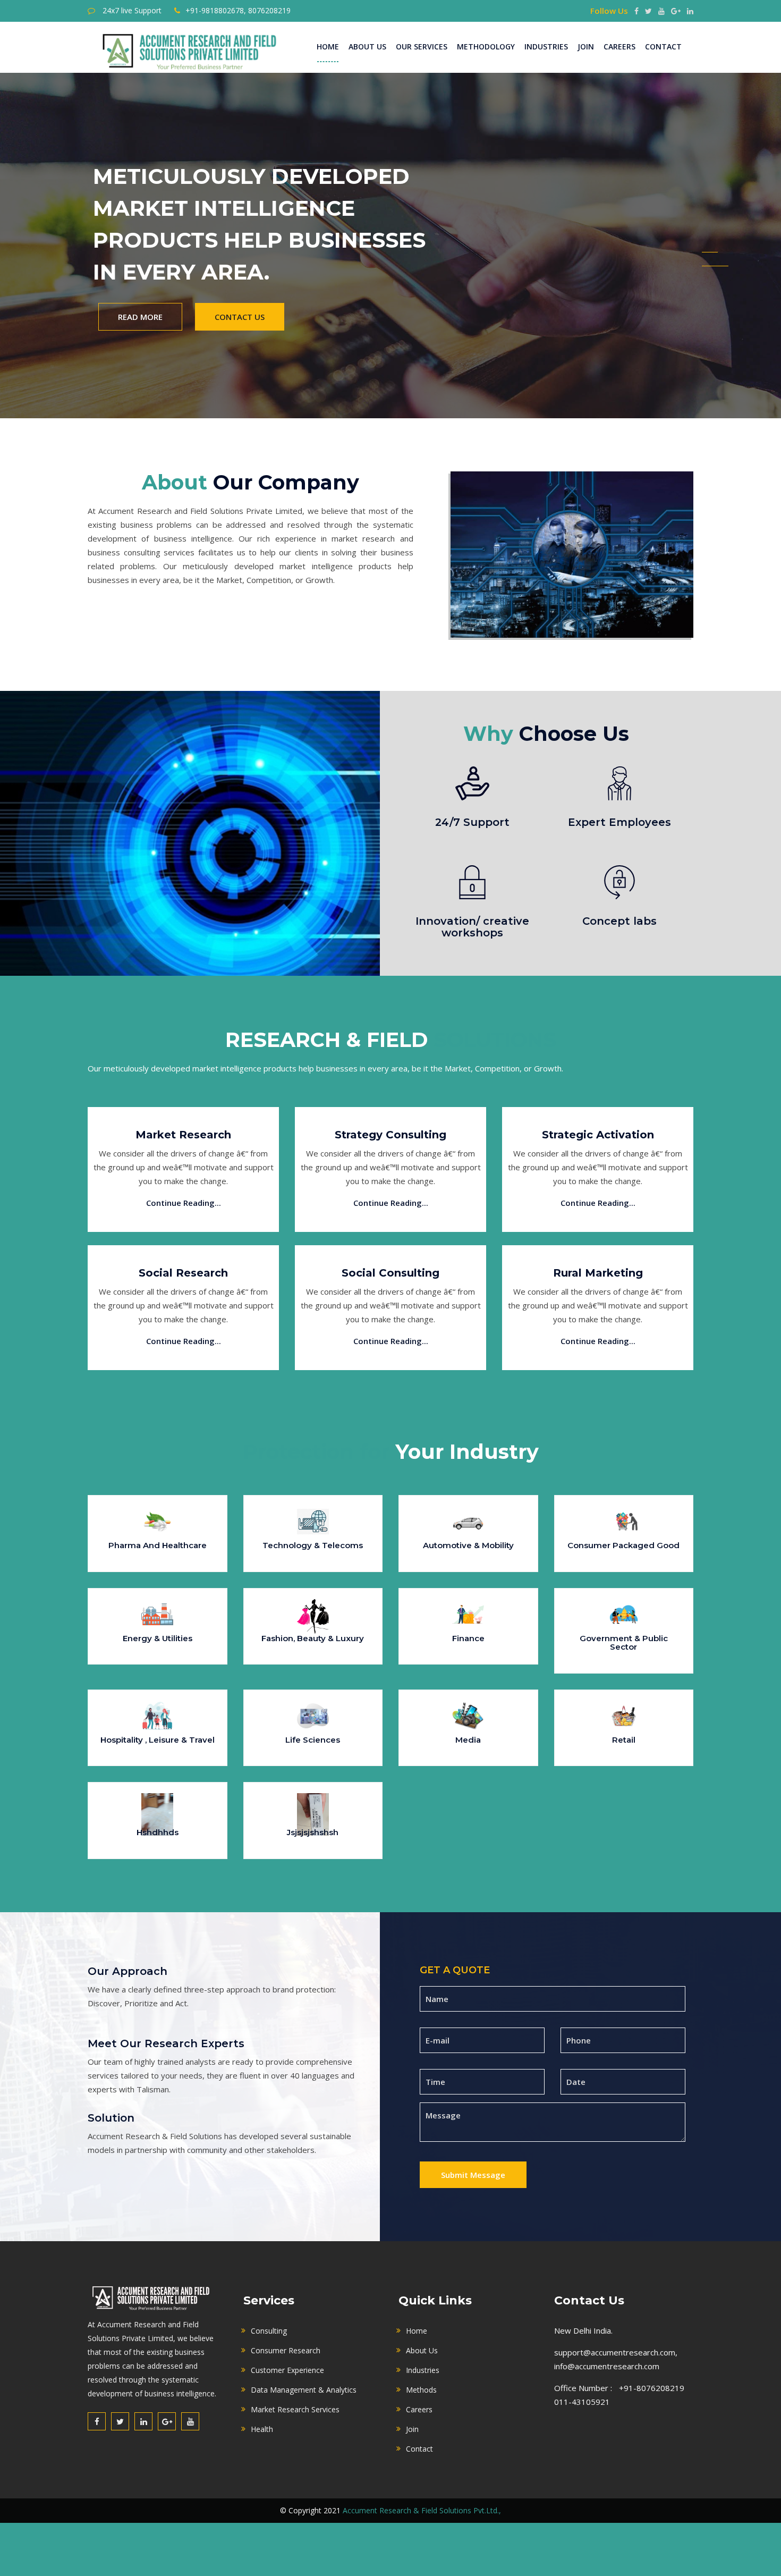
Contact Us (240, 317)
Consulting (269, 2331)
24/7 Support (472, 822)
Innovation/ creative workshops (472, 927)
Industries (546, 47)
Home (328, 47)
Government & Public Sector (624, 1643)
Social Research (183, 1273)
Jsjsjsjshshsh (313, 1832)
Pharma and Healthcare (158, 1545)
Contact (663, 47)
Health (262, 2429)
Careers (619, 47)
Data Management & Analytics (304, 2390)
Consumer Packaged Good (623, 1545)
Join (586, 47)
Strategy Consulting (390, 1135)
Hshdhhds (158, 1832)
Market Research (183, 1135)
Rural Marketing (598, 1273)
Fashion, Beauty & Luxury (313, 1638)
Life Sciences (313, 1740)
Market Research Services (295, 2409)
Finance (468, 1638)
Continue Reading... (184, 1203)
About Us (367, 47)
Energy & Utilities (158, 1638)
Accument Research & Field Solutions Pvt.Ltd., (422, 2510)
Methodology (486, 47)
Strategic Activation (598, 1135)
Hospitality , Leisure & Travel (158, 1740)
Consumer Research (286, 2350)
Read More (140, 317)
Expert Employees (619, 822)
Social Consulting (390, 1273)
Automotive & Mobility (468, 1545)
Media (468, 1740)
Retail (624, 1740)
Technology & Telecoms (313, 1545)
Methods (421, 2390)
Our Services (422, 47)
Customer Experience (287, 2370)
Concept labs (619, 921)
